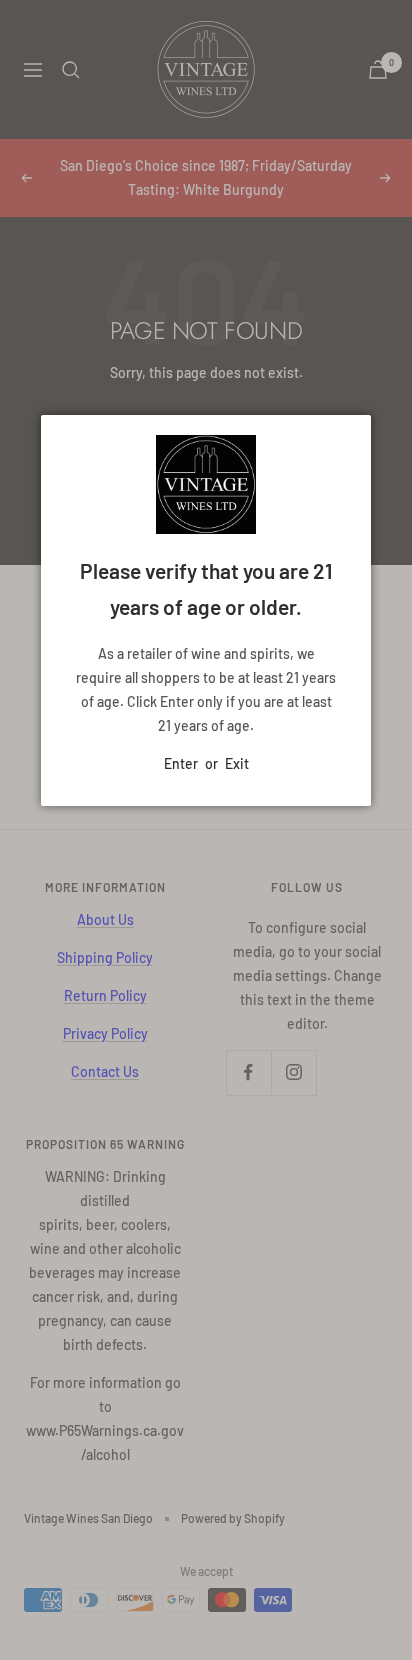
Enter (181, 763)
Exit (237, 763)
